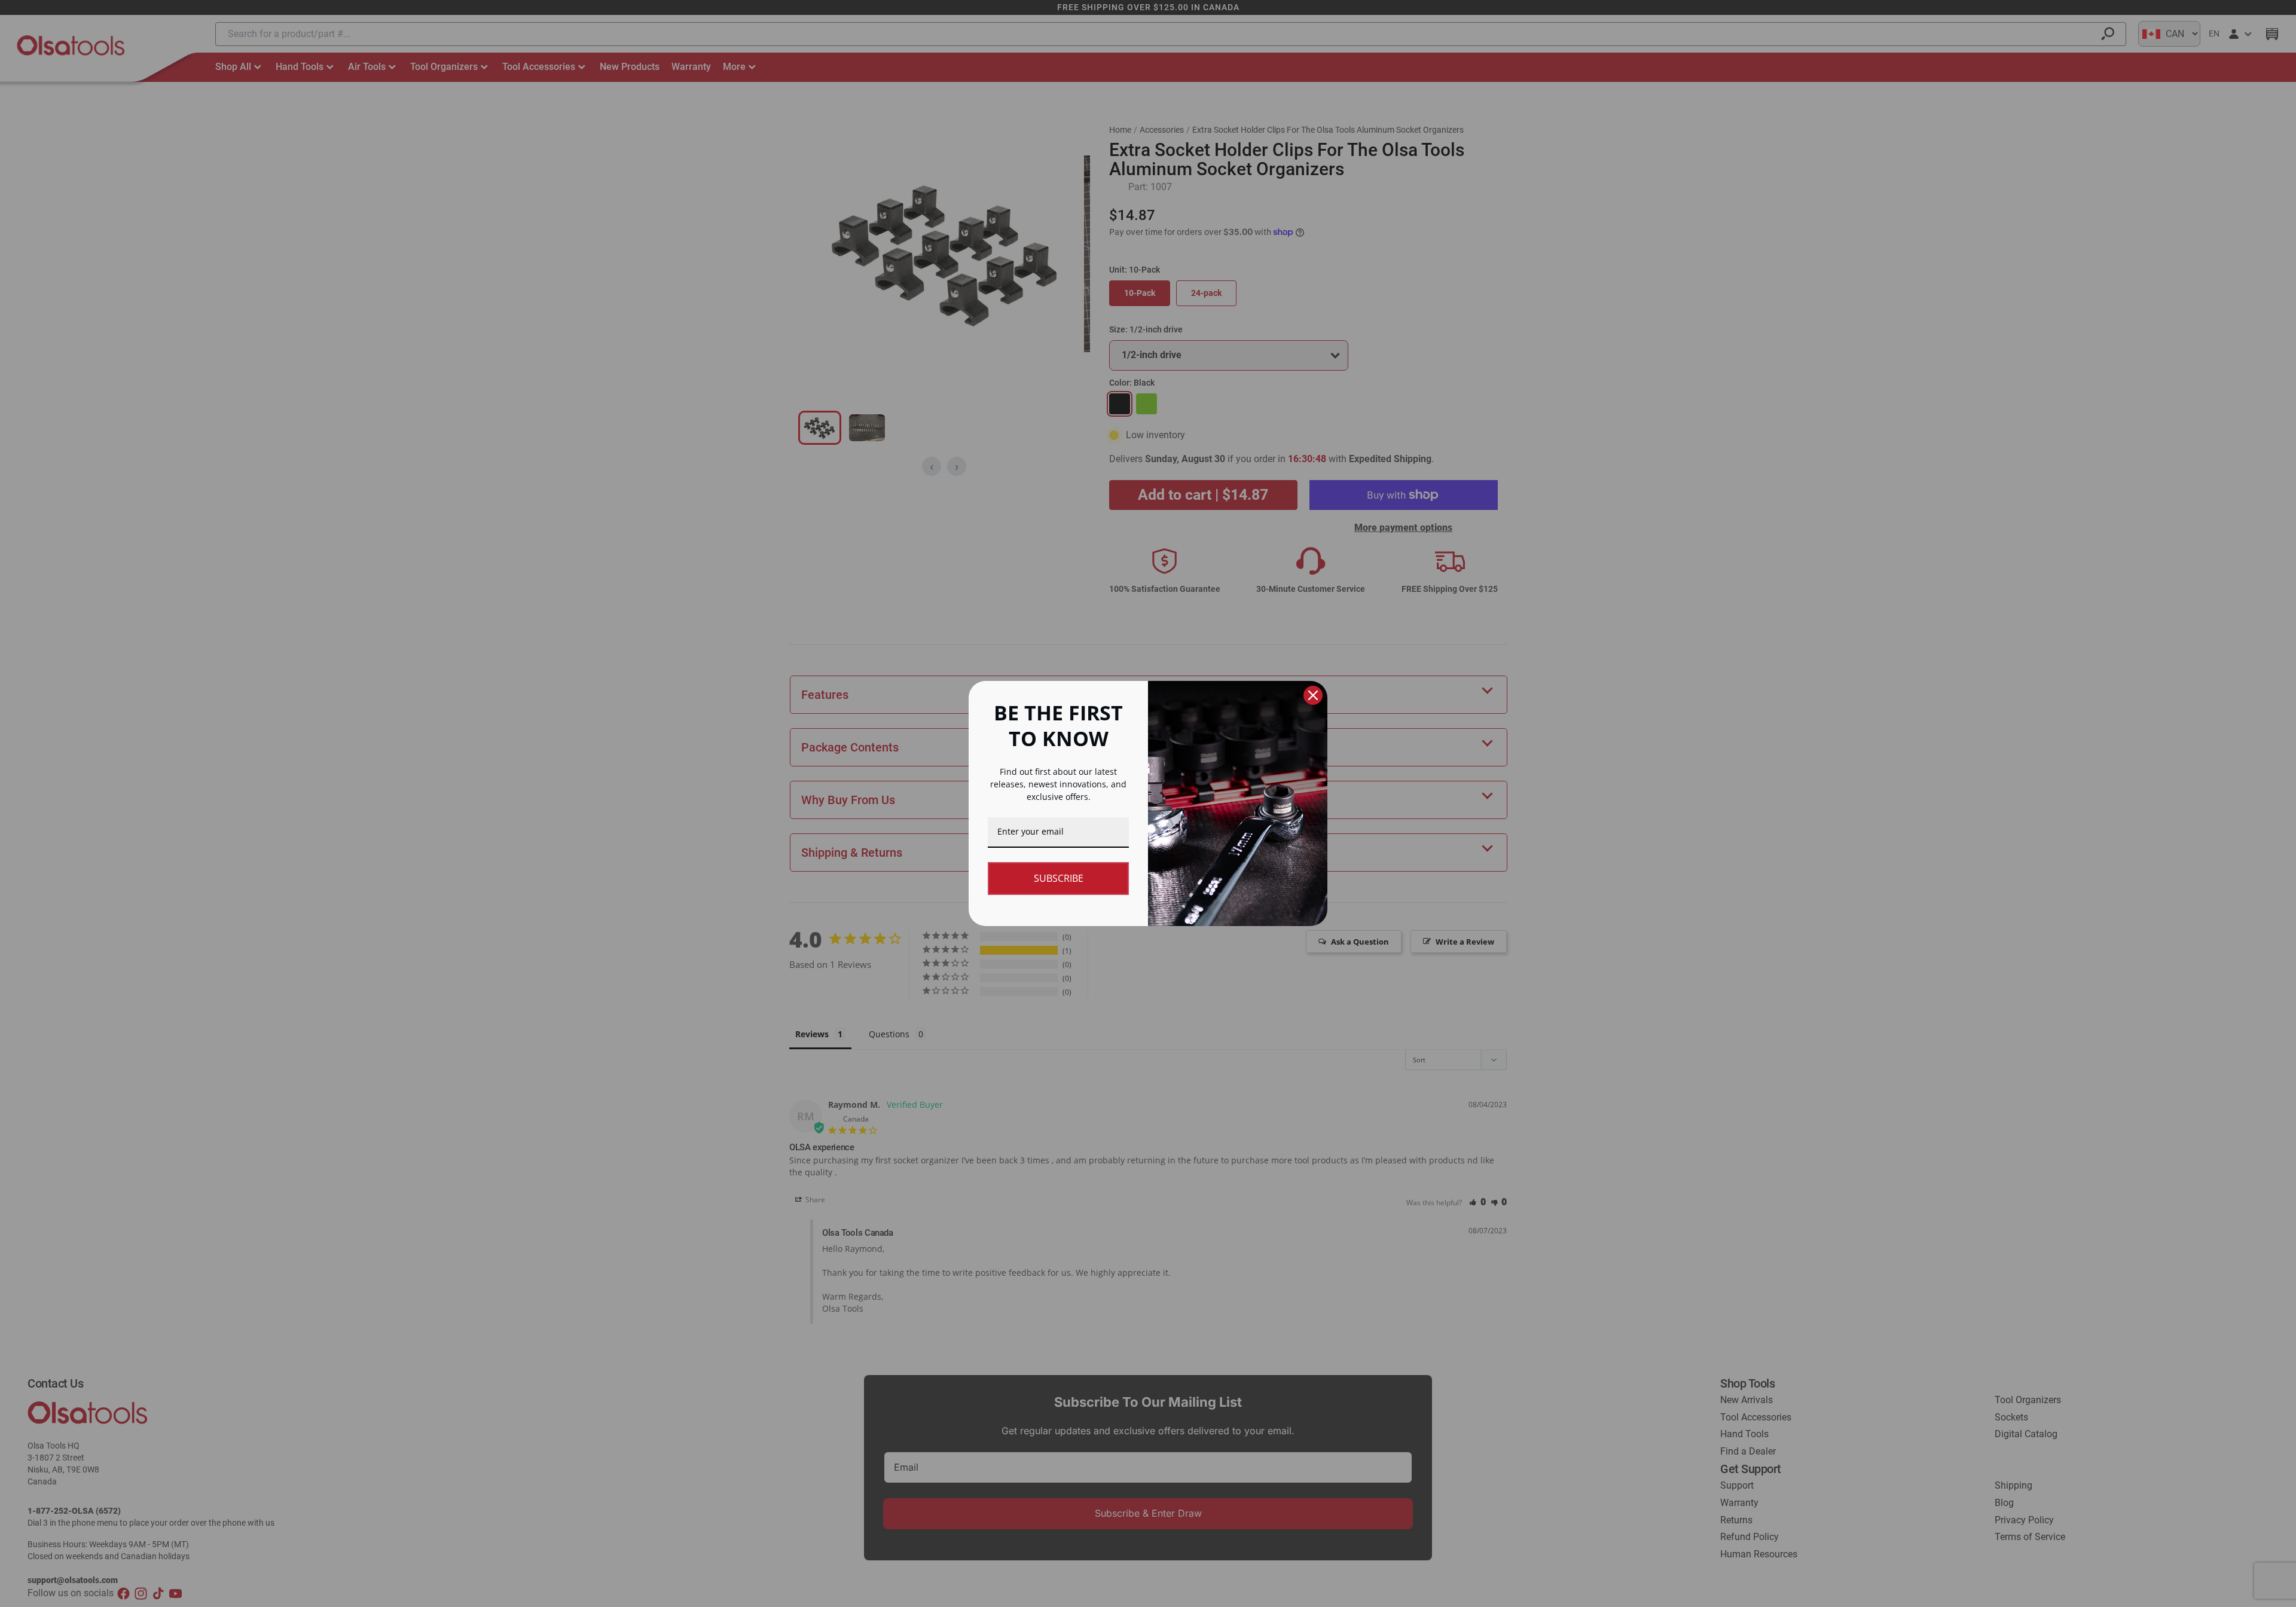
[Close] (1313, 695)
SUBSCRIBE (1059, 878)
